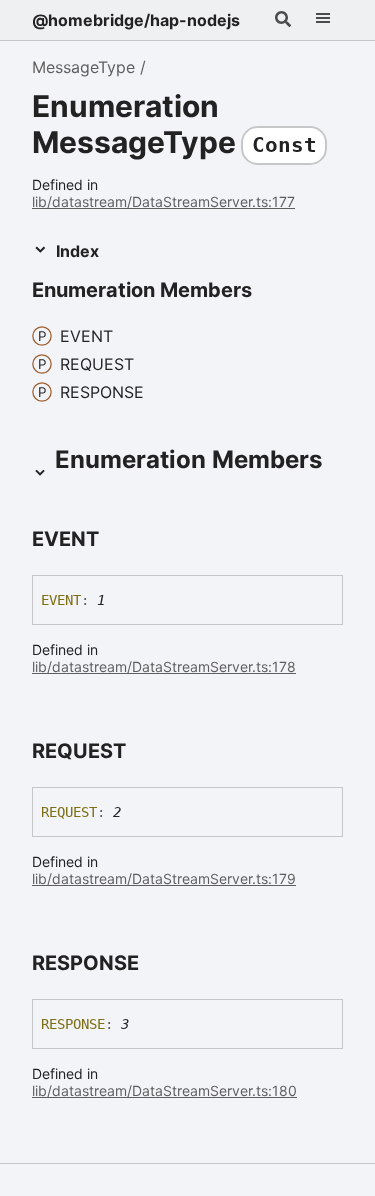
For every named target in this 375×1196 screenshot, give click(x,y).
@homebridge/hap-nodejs (136, 20)
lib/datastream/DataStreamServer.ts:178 (164, 666)
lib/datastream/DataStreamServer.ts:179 (164, 878)
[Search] (283, 20)
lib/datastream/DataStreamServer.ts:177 (163, 201)
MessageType (83, 67)
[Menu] (323, 20)
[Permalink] (270, 291)
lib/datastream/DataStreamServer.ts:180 (164, 1090)
